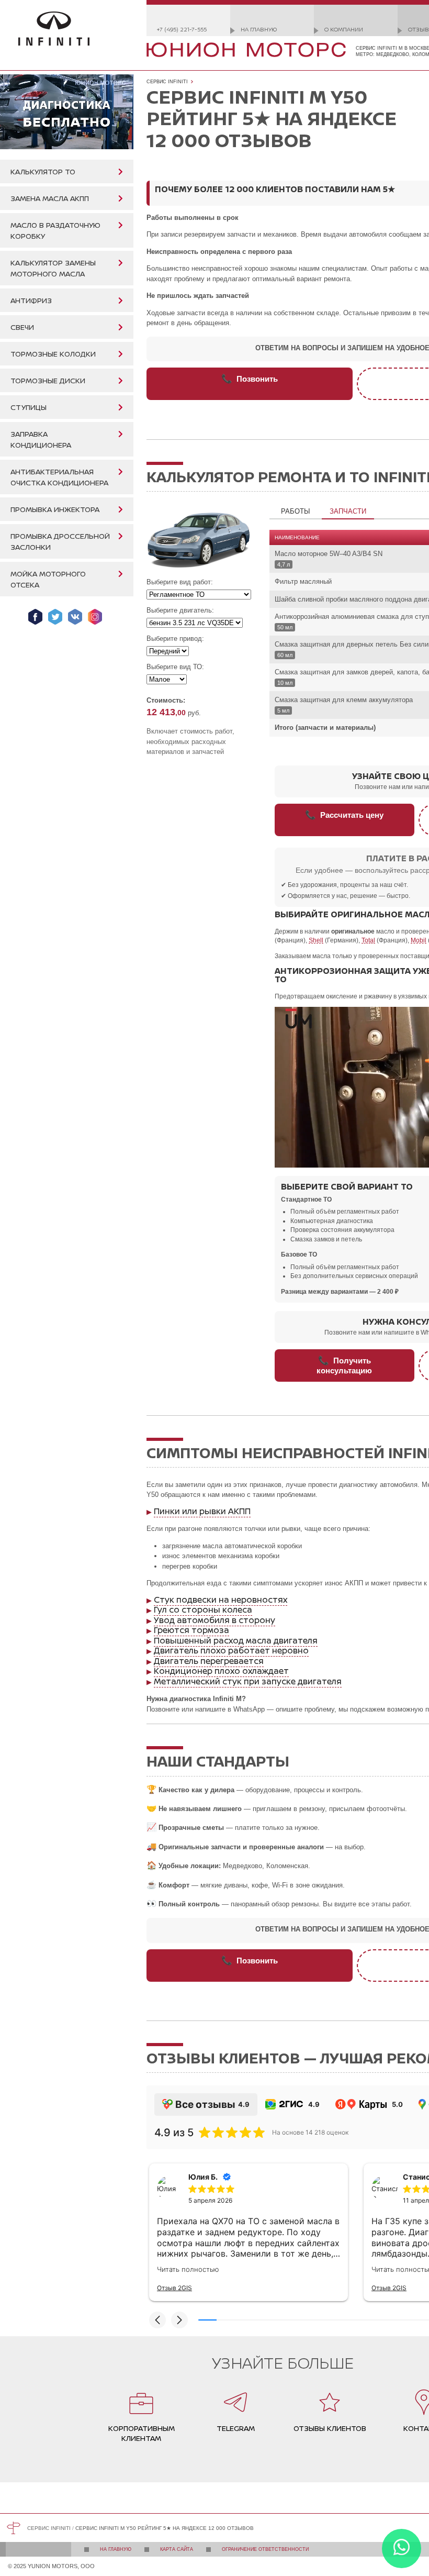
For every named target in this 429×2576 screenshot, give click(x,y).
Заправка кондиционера (41, 439)
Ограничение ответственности (265, 2549)
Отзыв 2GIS (174, 2288)
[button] (157, 2320)
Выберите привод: (175, 639)
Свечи (22, 327)
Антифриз (31, 300)
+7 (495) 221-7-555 (182, 29)
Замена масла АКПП (50, 198)
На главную (259, 29)
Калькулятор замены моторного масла (53, 268)
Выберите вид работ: (180, 582)
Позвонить (250, 379)
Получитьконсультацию (344, 1365)
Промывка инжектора (55, 509)
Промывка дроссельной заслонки (60, 541)
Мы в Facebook (35, 617)
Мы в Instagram (95, 617)
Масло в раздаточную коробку (55, 230)
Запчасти (348, 511)
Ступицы (29, 407)
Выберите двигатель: (180, 610)
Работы (296, 511)
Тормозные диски (48, 380)
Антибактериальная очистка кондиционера (59, 477)
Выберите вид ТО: (175, 667)
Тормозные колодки (53, 354)
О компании (344, 29)
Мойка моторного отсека (48, 579)
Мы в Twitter (55, 617)
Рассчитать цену (344, 815)
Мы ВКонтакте (75, 617)
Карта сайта (177, 2549)
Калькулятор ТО (43, 171)
